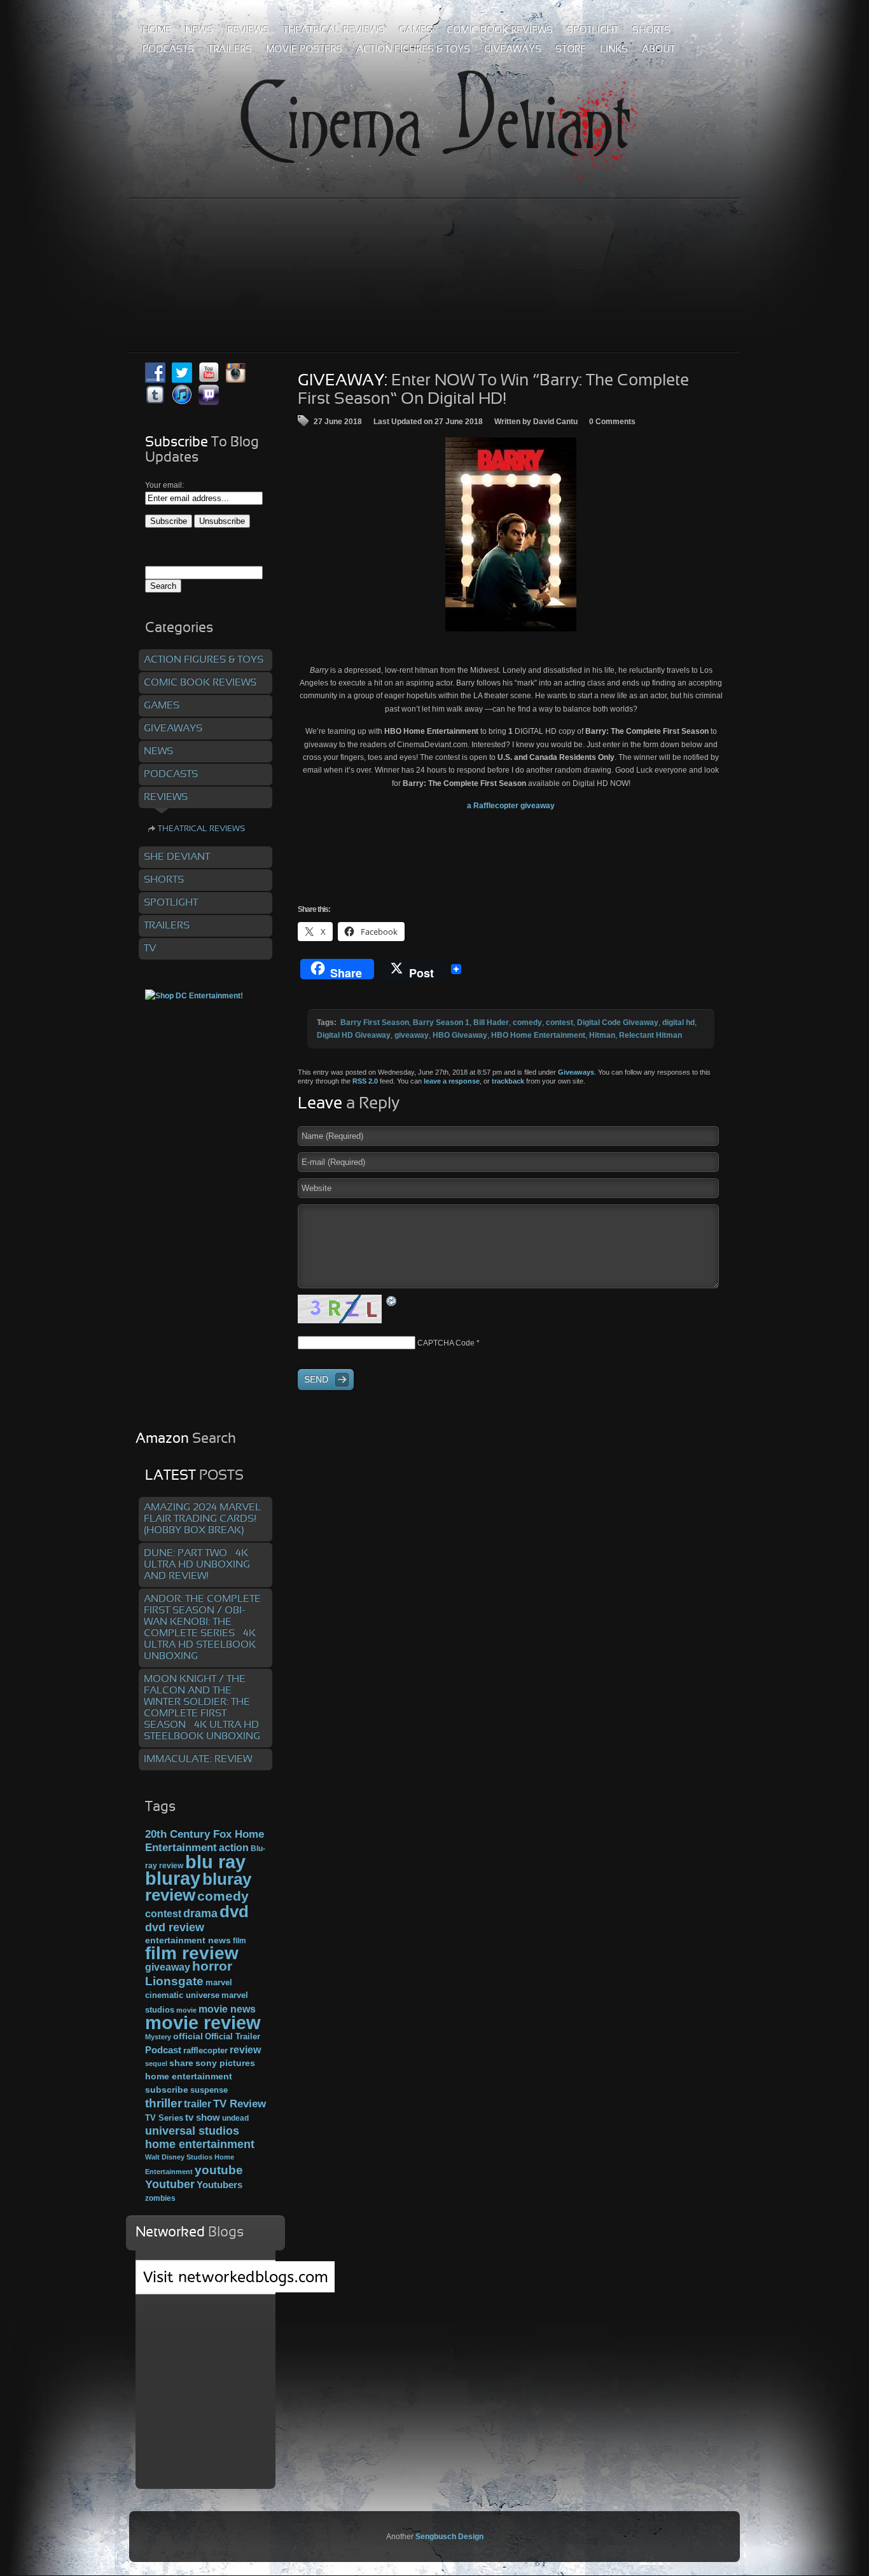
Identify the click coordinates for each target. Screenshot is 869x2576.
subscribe (167, 2090)
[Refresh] (392, 1300)
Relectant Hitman (650, 1035)
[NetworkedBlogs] (236, 2290)
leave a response (452, 1081)
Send (316, 1379)
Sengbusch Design (449, 2537)
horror (212, 1966)
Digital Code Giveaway (618, 1023)
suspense (209, 2090)
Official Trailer (233, 2037)
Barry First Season (375, 1023)
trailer (198, 2104)
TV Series (164, 2118)
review (245, 2049)
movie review (203, 2023)
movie (186, 2010)
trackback (508, 1081)
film (240, 1941)
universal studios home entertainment (200, 2137)
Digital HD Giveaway (354, 1035)
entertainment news (188, 1940)
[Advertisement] (434, 247)
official (188, 2036)
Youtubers (219, 2185)
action (234, 1847)
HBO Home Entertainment (538, 1035)
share (181, 2063)
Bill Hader (491, 1023)
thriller (163, 2103)
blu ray (215, 1862)
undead (235, 2118)
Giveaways (576, 1072)
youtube (219, 2170)
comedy (527, 1023)
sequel (156, 2063)
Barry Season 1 (441, 1023)
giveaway (412, 1035)
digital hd (678, 1023)
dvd (234, 1911)
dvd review (175, 1927)
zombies (160, 2198)
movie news (227, 2009)
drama (200, 1913)
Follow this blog (205, 2284)
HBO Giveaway (460, 1035)
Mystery (158, 2037)
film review (192, 1953)
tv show (203, 2118)
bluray (173, 1878)
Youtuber (170, 2184)
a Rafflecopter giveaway (511, 806)
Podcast (163, 2050)
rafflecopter (205, 2050)
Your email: (164, 485)
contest (560, 1023)
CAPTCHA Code (446, 1343)
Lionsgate (174, 1981)
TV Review (240, 2104)
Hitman (602, 1035)
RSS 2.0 (365, 1081)
